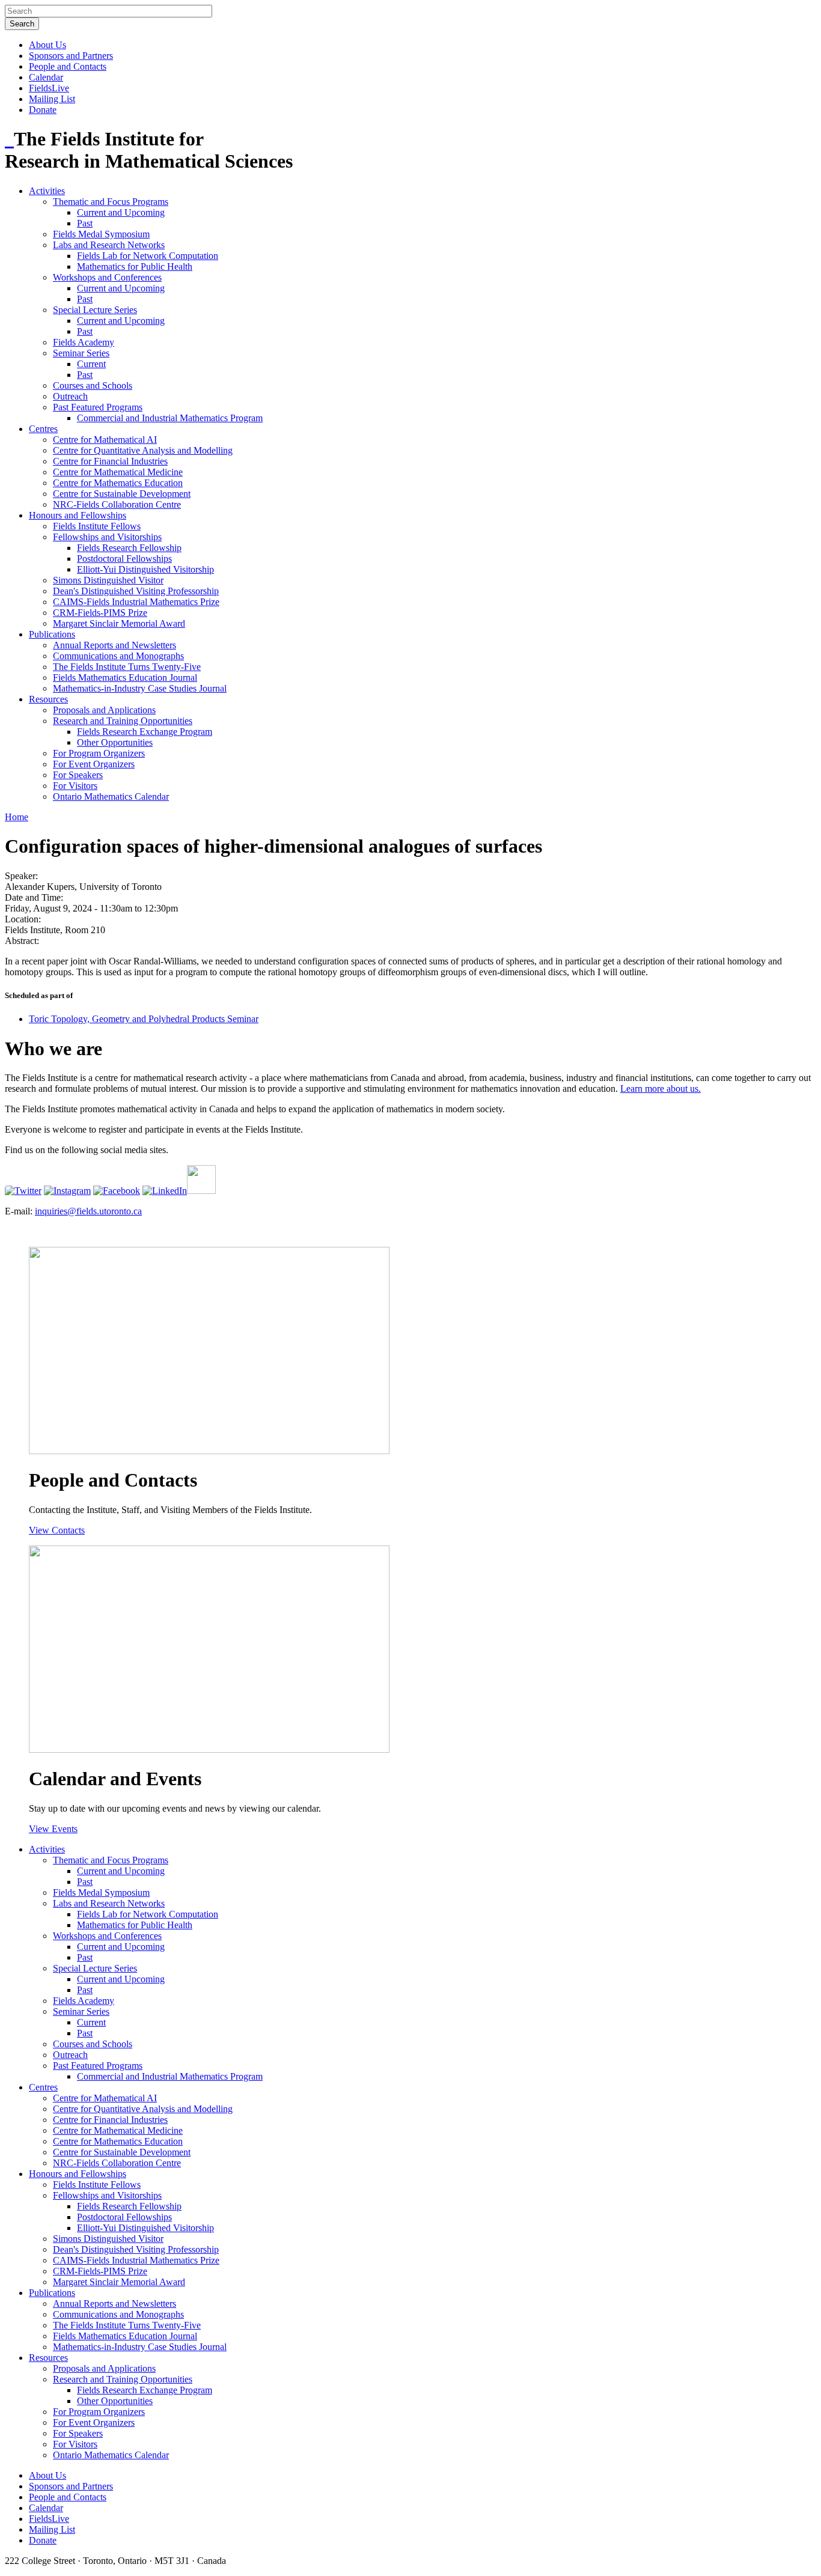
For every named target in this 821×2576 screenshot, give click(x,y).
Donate (43, 110)
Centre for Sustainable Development (122, 494)
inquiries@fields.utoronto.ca (88, 1211)
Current (91, 364)
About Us (47, 45)
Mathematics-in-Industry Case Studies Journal (140, 688)
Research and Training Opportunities (123, 721)
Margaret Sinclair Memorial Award (119, 623)
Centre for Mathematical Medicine (118, 472)
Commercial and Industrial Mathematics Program (170, 418)
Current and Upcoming (121, 212)
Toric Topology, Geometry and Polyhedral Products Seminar (144, 1019)
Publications (52, 634)
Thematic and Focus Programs (111, 202)
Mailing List (52, 99)
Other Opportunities (115, 742)
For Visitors (75, 786)
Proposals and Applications (104, 710)
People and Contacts (68, 66)
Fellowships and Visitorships (107, 537)
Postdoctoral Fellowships (124, 559)
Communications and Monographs (118, 656)
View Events (53, 1829)
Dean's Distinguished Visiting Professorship (136, 591)
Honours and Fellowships (78, 515)
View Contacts (57, 1530)
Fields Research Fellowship (129, 548)
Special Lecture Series (95, 310)
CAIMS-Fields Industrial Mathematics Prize (136, 602)
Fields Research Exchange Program (145, 732)
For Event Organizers (94, 764)
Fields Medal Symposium (101, 234)
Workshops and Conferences (107, 277)
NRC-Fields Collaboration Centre (117, 504)
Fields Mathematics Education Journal (125, 677)
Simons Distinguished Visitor (108, 580)
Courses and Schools (93, 385)
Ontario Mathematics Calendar (111, 796)
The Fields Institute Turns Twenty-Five (127, 667)
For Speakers (78, 775)
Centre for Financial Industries (110, 461)
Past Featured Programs (98, 407)
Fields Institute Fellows (97, 526)
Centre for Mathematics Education (118, 483)
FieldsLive (49, 88)
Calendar (46, 77)
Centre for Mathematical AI (105, 440)
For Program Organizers (99, 753)
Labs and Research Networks (109, 245)
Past (85, 223)
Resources (48, 699)
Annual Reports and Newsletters (114, 645)
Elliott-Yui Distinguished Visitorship (145, 569)
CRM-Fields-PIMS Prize (100, 613)
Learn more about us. (661, 1089)
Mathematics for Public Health (135, 266)
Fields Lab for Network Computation (148, 256)
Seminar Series (81, 353)
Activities (47, 191)
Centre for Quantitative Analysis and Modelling (143, 450)
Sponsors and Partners (71, 56)
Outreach (70, 396)
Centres (43, 429)
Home (17, 817)
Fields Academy (84, 342)
